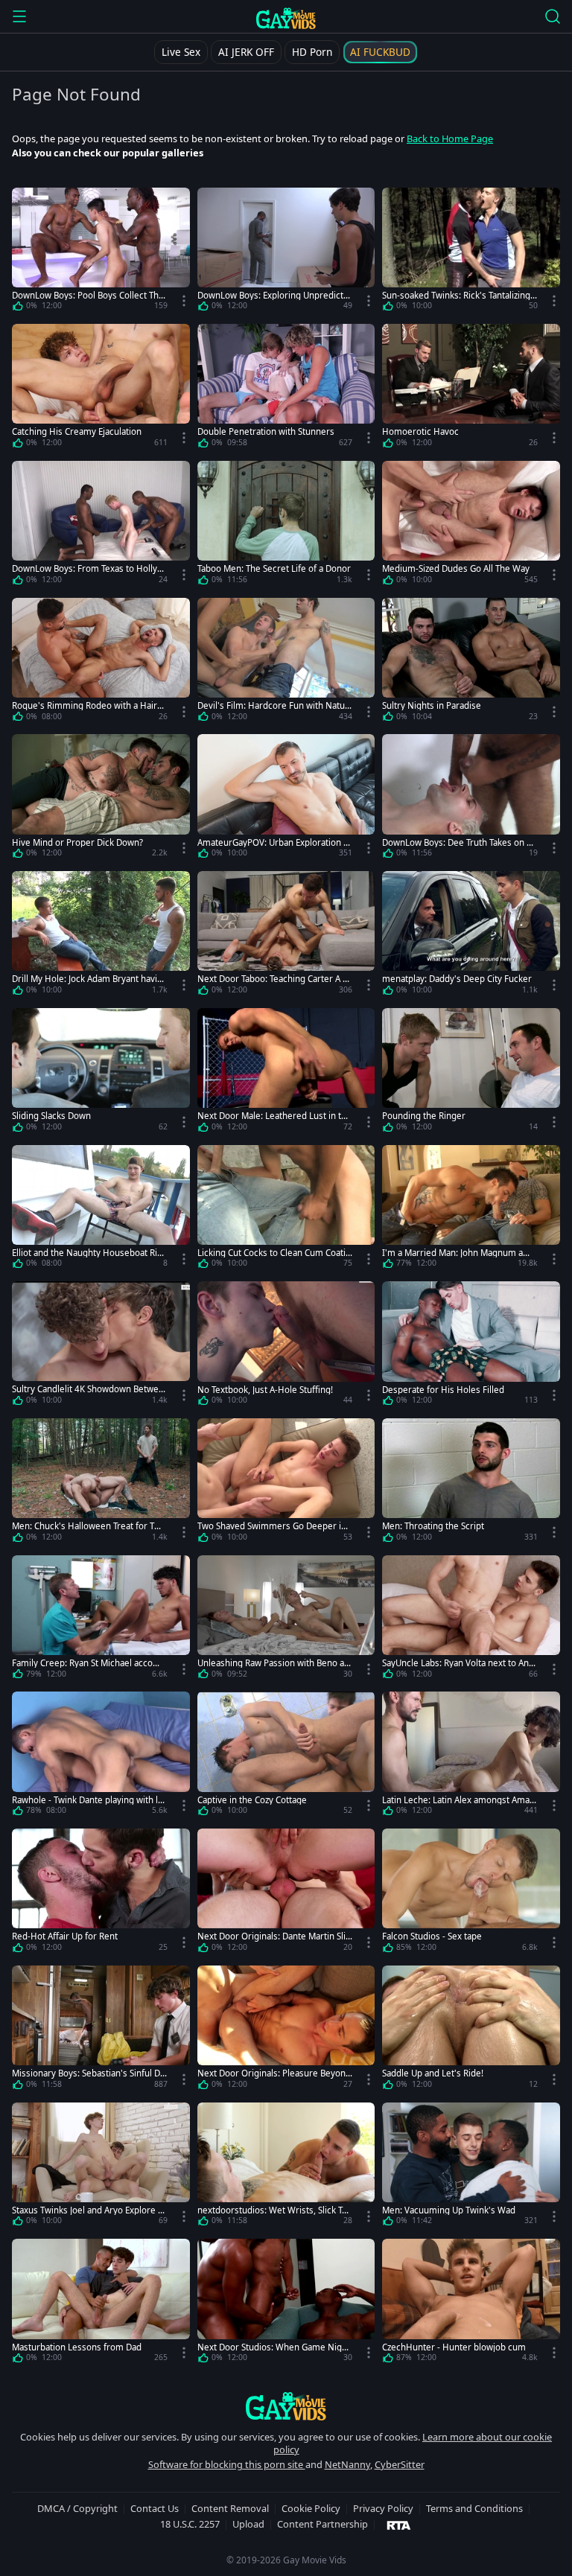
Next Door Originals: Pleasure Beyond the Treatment (274, 2073)
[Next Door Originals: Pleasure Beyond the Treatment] (286, 2030)
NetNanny (347, 2464)
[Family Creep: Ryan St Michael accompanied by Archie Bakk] (101, 1620)
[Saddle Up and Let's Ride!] (471, 2030)
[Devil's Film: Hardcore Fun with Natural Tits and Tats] (286, 663)
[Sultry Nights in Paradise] (471, 663)
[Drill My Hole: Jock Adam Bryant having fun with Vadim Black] (101, 936)
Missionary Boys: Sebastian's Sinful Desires (89, 2073)
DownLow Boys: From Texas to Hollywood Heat (88, 568)
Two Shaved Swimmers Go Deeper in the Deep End (274, 1526)
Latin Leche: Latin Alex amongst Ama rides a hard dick (459, 1800)
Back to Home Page (450, 138)
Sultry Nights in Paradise (432, 705)
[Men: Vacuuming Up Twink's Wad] (471, 2167)
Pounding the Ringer (424, 1116)
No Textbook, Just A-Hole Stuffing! (265, 1390)
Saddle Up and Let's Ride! (433, 2073)
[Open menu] (19, 16)
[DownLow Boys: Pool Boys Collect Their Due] (101, 252)
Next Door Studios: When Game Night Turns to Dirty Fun (274, 2347)
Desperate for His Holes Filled (443, 1390)
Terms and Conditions (474, 2508)
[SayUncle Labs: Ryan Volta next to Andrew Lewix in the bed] (471, 1620)
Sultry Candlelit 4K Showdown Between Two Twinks (88, 1389)
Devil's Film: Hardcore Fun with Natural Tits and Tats (273, 705)
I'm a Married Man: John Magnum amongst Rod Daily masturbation (459, 1253)
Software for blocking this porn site (227, 2464)
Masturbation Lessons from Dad (77, 2347)
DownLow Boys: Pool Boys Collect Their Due (89, 295)
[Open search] (553, 16)
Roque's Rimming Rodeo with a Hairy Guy (87, 705)
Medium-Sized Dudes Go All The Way (456, 568)
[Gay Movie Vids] (286, 18)
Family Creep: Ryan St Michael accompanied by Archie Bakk (89, 1663)
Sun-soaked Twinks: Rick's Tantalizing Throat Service (460, 295)
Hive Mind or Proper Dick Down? (77, 842)
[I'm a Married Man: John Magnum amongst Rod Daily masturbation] (471, 1210)
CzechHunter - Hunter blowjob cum (454, 2347)
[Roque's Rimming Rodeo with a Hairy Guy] (101, 663)
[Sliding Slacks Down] (101, 1073)
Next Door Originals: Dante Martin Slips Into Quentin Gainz (274, 1936)
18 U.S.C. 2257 (190, 2524)
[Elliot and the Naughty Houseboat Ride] (101, 1210)
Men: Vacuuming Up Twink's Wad (449, 2210)
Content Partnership (322, 2524)
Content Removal (230, 2508)
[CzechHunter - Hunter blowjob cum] (471, 2304)
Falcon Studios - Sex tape (432, 1936)
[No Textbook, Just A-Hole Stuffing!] (286, 1346)
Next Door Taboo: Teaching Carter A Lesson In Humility (275, 979)
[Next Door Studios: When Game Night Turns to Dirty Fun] (286, 2304)
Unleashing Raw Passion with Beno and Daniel (273, 1663)
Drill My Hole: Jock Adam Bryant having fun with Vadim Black (87, 979)
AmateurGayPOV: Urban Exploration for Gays (274, 842)
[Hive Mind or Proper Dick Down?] (101, 799)
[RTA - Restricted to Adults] (399, 2525)
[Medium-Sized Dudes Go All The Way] (471, 526)
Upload (248, 2524)
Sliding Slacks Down (51, 1116)
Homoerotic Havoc (420, 431)
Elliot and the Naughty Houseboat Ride (87, 1253)
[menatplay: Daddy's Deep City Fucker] (471, 936)
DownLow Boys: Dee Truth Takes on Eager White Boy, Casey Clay (459, 842)
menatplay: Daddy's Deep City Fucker (457, 979)
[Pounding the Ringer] (471, 1073)
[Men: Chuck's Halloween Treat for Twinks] (101, 1483)
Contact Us (155, 2508)
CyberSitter (400, 2464)
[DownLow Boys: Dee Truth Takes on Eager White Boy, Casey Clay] (471, 799)
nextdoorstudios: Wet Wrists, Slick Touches (275, 2210)
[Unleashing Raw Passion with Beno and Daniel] (286, 1620)
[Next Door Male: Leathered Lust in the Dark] (286, 1073)
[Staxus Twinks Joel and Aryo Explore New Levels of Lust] (101, 2167)
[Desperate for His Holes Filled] (471, 1346)
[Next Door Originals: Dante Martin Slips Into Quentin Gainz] (286, 1893)
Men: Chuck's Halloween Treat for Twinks (88, 1526)
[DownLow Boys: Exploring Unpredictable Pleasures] (286, 252)
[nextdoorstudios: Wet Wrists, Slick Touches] (286, 2167)
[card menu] (184, 301)
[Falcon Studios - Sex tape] (471, 1893)
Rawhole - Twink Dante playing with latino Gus (89, 1800)
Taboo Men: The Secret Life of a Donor (274, 568)
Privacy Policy (383, 2508)
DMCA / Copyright (77, 2508)
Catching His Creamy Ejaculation (77, 431)
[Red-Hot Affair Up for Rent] (101, 1893)
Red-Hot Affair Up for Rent (65, 1936)
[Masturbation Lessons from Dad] (101, 2304)
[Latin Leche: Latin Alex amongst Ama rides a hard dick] (471, 1756)
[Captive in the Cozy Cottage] (286, 1756)
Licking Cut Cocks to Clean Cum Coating (274, 1253)
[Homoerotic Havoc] (471, 389)
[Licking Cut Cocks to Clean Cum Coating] (286, 1210)
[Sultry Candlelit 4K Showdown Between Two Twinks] (101, 1346)
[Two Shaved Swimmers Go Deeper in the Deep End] (286, 1483)
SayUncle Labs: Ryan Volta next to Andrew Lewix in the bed (458, 1663)
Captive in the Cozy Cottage (252, 1800)
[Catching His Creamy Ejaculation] (101, 389)
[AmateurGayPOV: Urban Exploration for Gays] (286, 799)
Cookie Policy (311, 2508)
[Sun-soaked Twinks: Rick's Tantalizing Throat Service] (471, 252)
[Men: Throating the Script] (471, 1483)
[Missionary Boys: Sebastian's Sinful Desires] (101, 2030)
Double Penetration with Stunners (266, 431)
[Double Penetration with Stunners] (286, 389)
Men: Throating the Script (433, 1526)
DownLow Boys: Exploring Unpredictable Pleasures (273, 295)
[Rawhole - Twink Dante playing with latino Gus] (101, 1756)
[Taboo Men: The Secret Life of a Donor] (286, 526)
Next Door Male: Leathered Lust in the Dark (274, 1116)
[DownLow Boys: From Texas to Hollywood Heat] (101, 526)
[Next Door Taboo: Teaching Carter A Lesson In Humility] (286, 936)
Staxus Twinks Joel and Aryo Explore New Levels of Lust (88, 2210)
